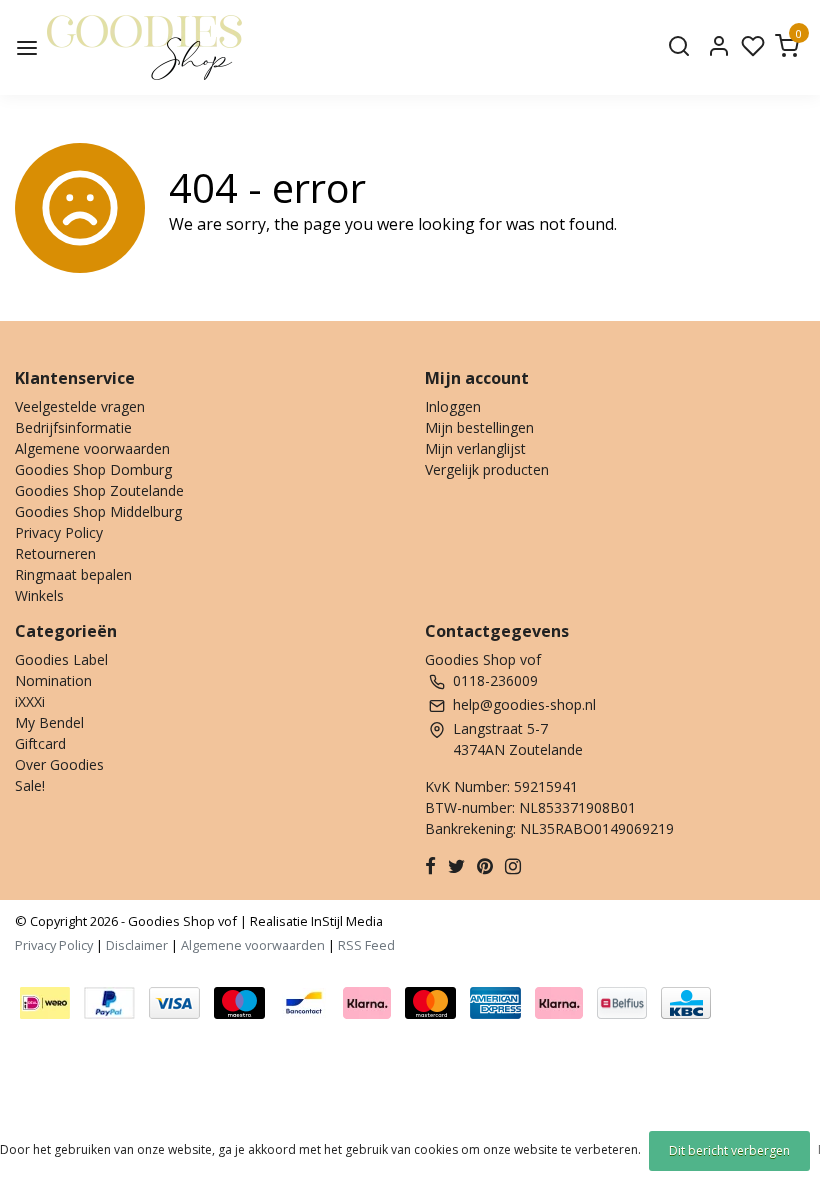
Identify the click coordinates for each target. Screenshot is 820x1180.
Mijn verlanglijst (475, 448)
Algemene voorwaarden (92, 448)
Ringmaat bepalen (73, 574)
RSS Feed (366, 945)
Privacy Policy (59, 532)
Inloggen (453, 406)
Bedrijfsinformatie (73, 427)
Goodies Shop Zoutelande (99, 490)
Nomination (53, 680)
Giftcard (40, 743)
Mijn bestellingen (479, 427)
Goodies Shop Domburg (93, 469)
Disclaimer (137, 945)
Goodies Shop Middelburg (98, 511)
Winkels (39, 595)
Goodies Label (61, 659)
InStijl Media (345, 921)
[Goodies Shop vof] (144, 47)
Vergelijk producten (487, 469)
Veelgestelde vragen (80, 406)
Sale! (30, 785)
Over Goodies (59, 764)
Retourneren (55, 553)
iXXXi (30, 701)
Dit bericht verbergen (729, 1150)
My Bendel (49, 722)
